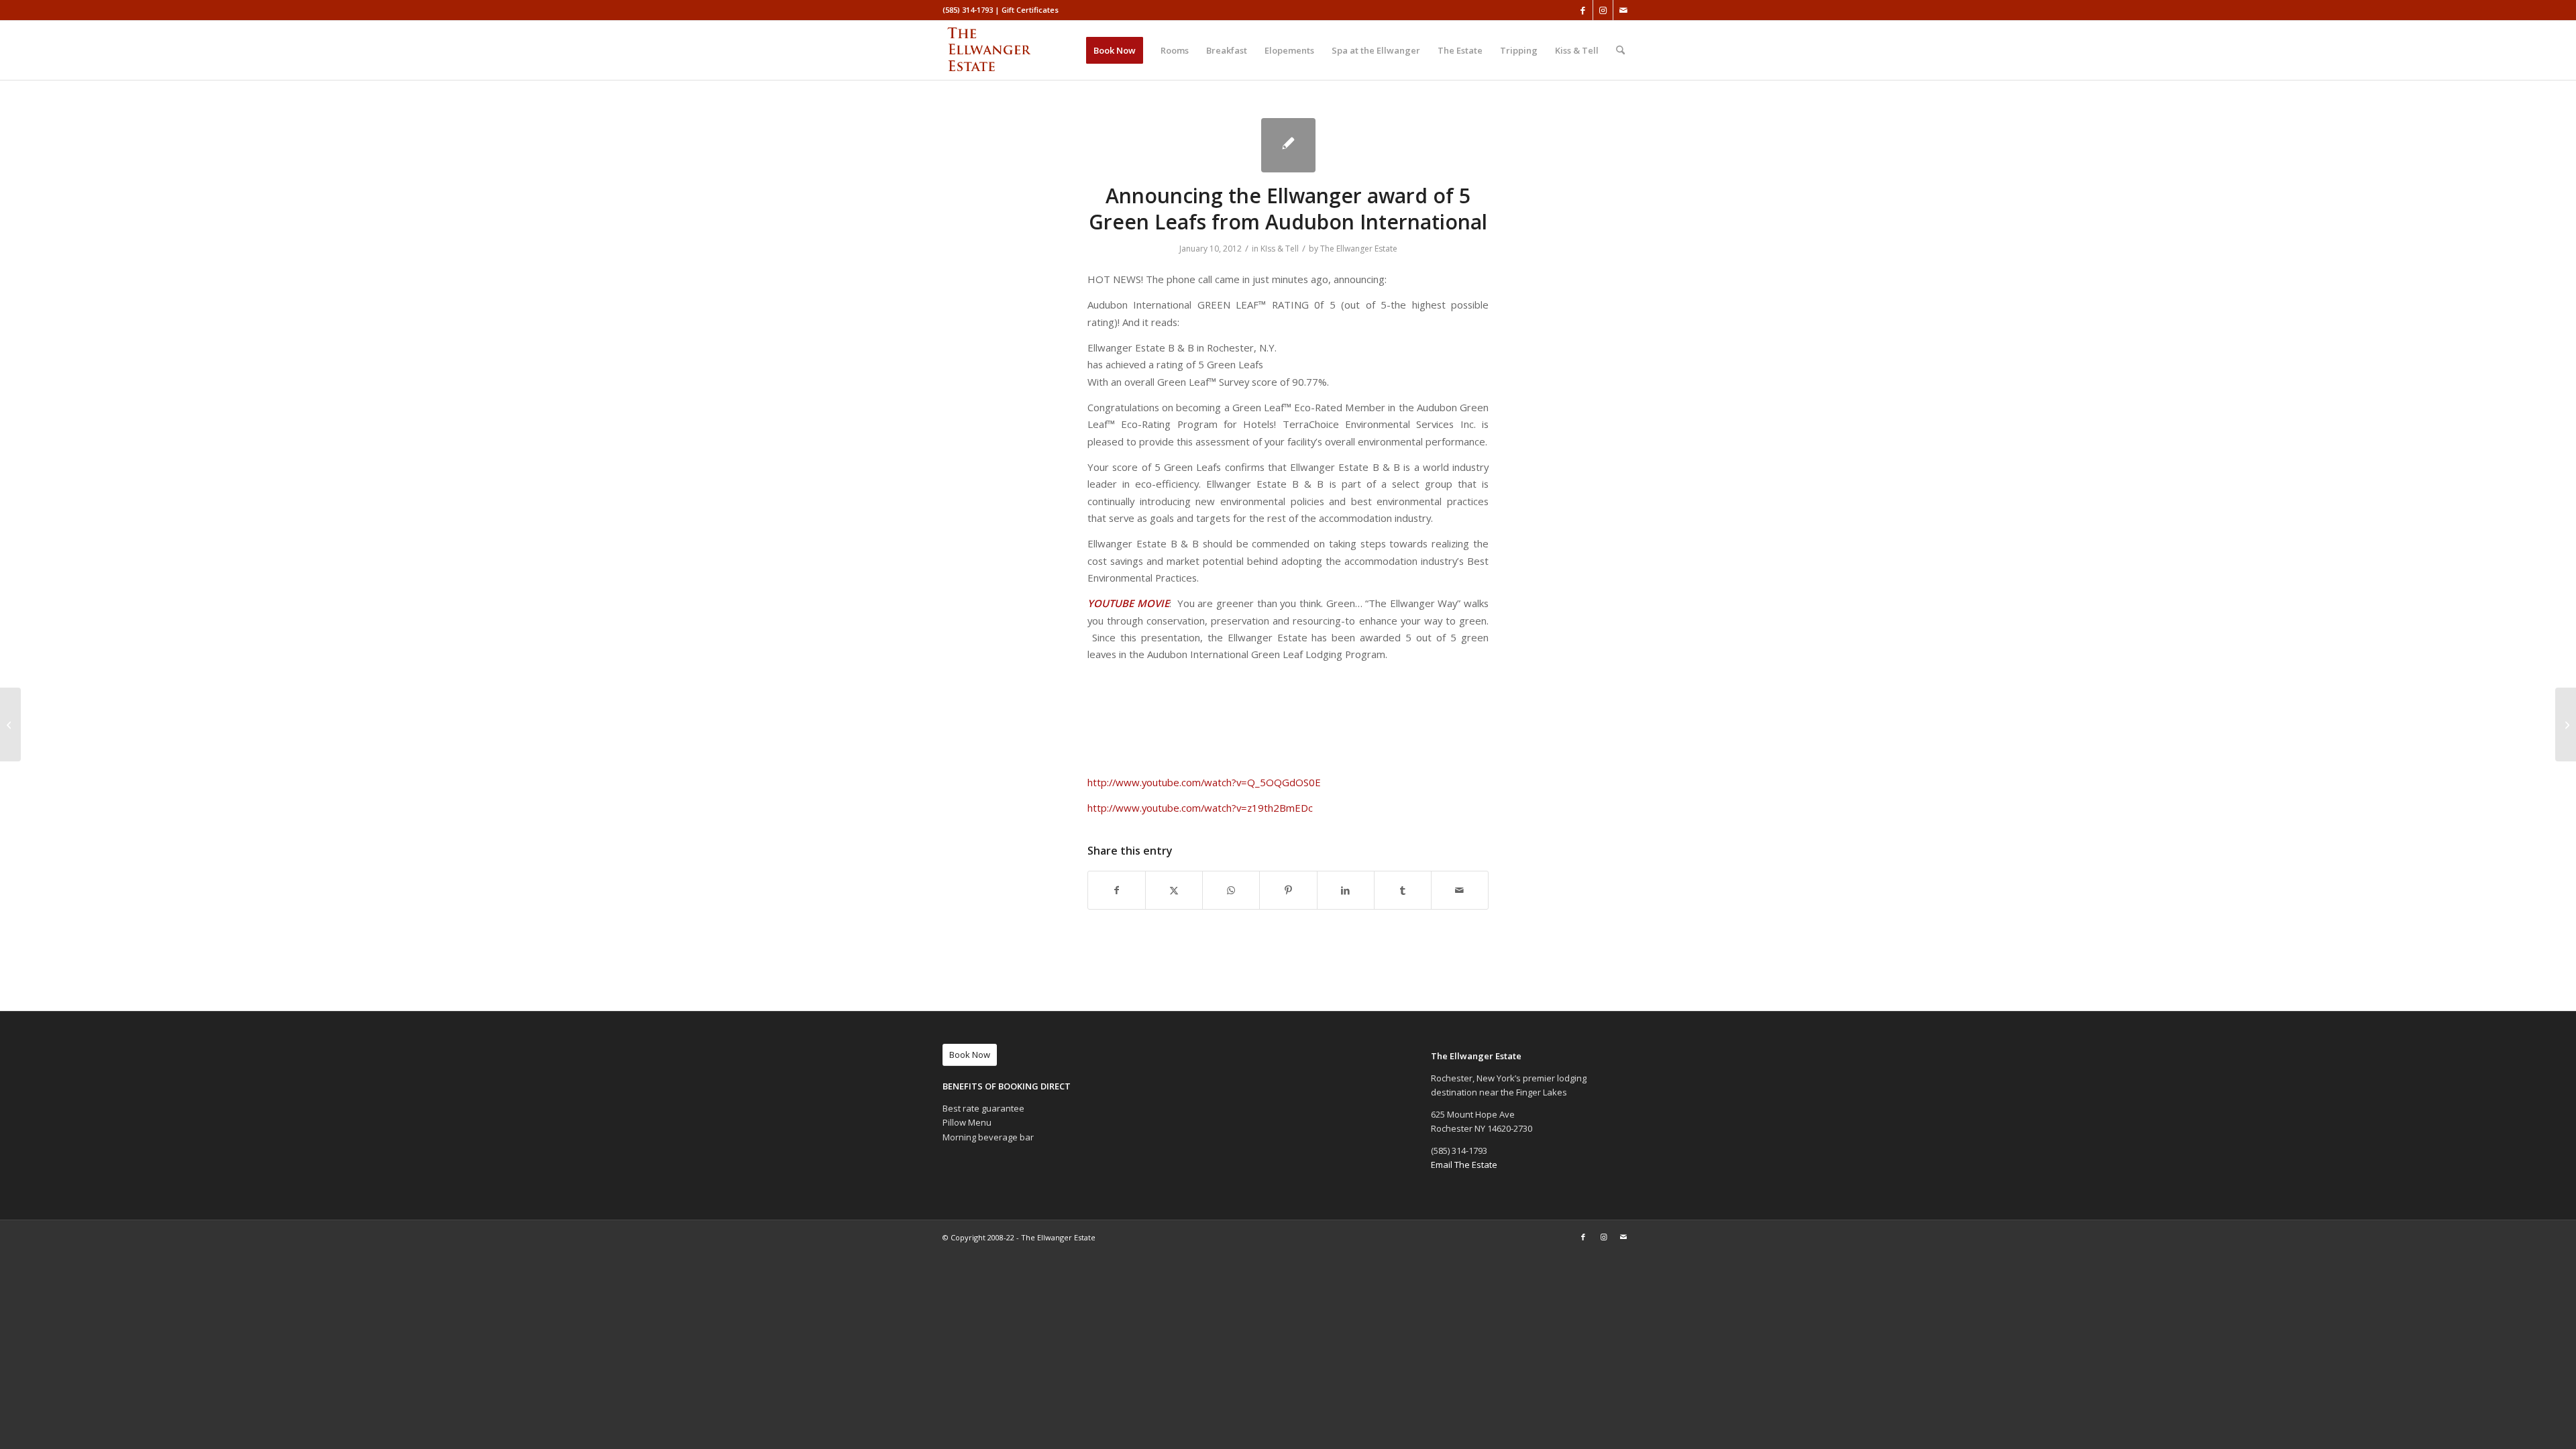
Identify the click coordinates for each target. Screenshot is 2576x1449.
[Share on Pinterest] (1288, 890)
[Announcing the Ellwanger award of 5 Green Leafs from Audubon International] (1288, 145)
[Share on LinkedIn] (1346, 890)
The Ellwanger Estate (1359, 249)
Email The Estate (1464, 1165)
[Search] (1620, 50)
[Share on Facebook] (1117, 890)
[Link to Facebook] (1583, 10)
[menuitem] (1115, 50)
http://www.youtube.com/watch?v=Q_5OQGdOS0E (1205, 782)
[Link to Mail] (1623, 10)
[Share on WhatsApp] (1231, 890)
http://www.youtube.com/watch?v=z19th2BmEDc (1201, 808)
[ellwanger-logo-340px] (1007, 50)
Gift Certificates (1030, 10)
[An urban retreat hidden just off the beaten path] (10, 724)
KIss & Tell (1280, 249)
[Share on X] (1174, 890)
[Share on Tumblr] (1403, 890)
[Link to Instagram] (1603, 10)
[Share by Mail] (1460, 890)
